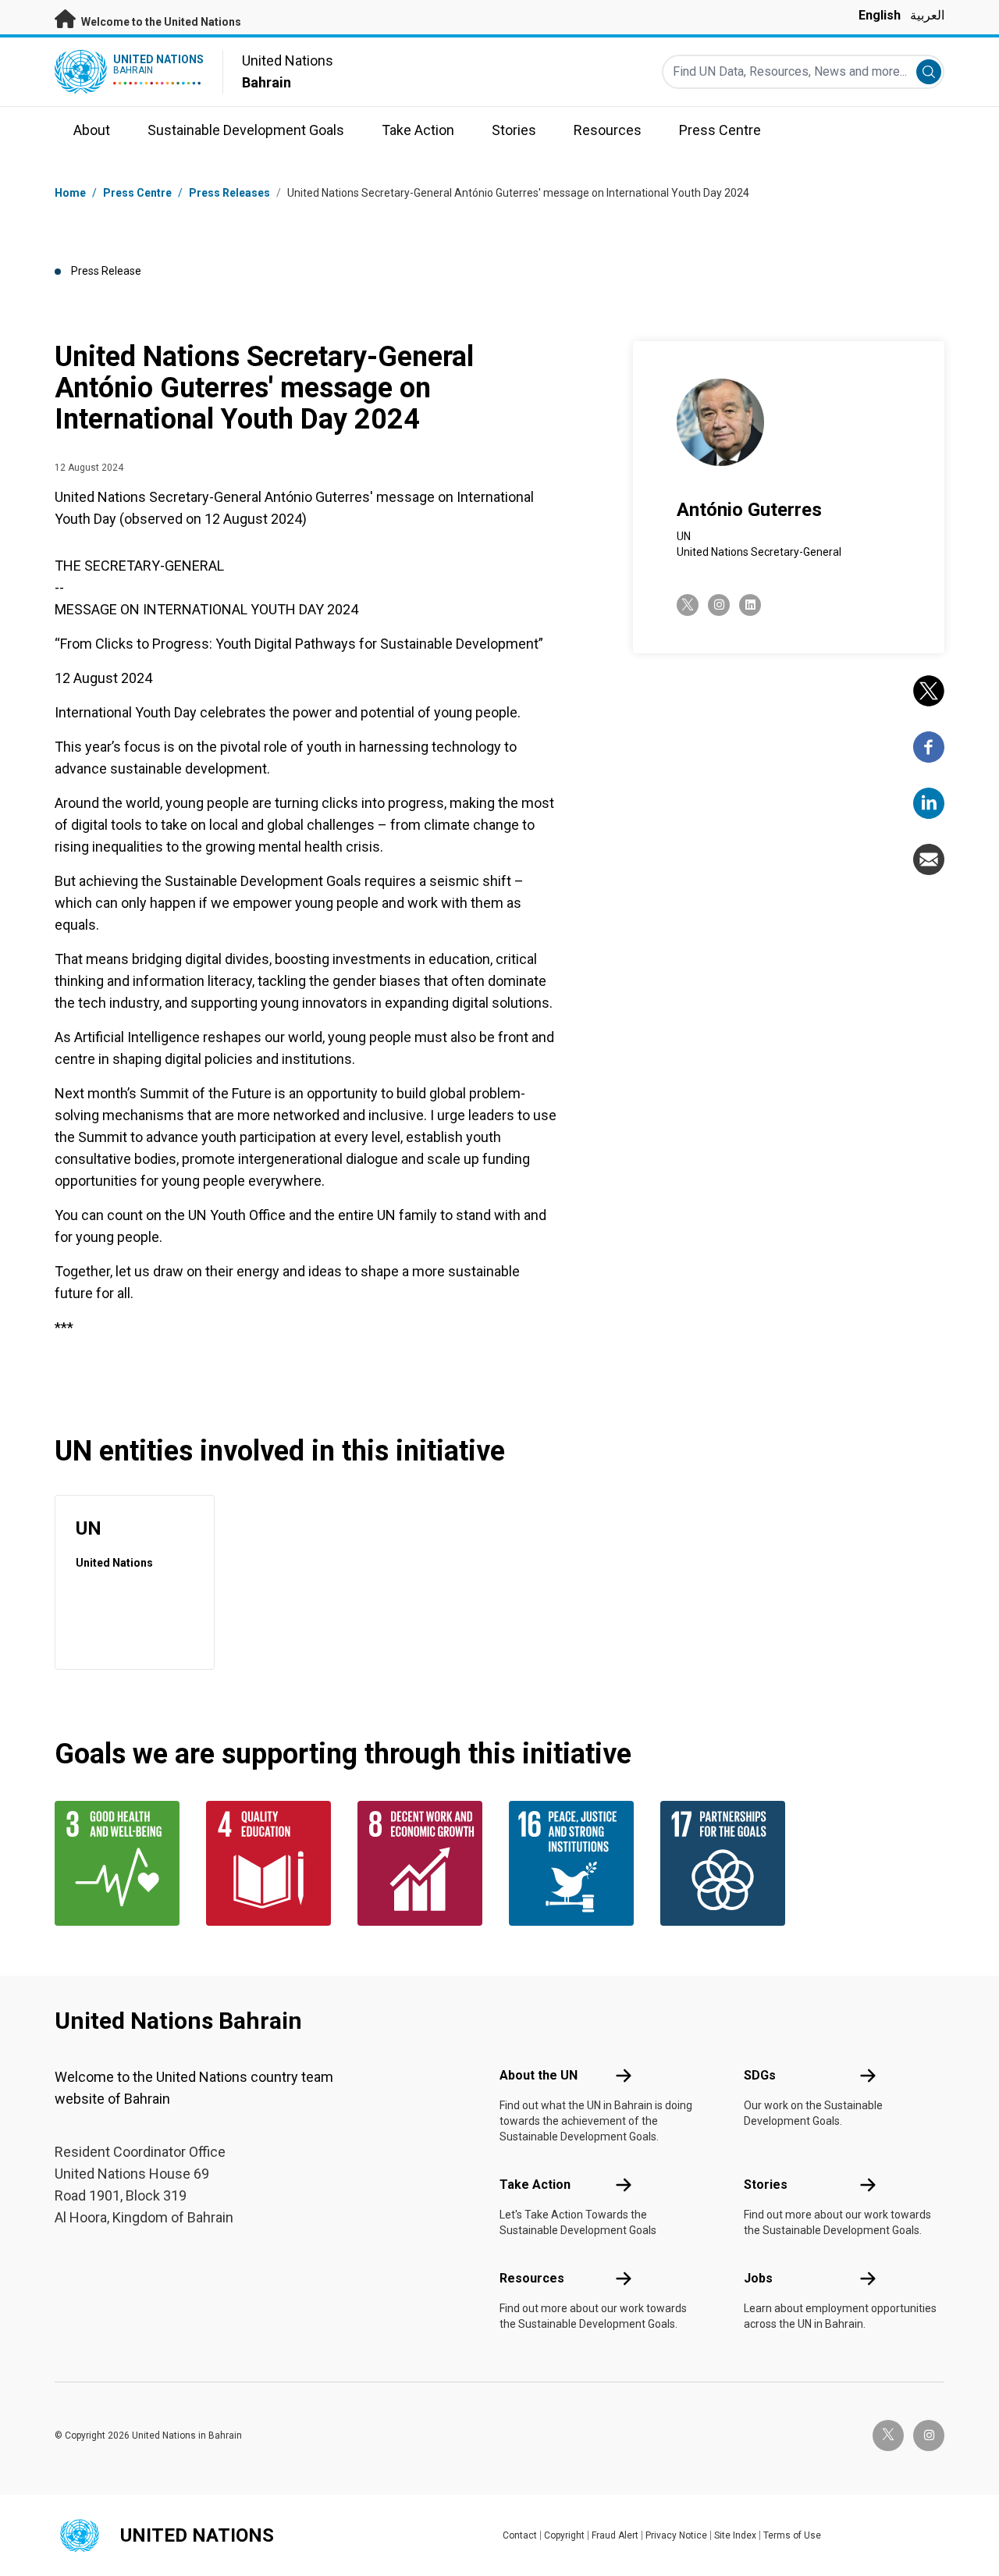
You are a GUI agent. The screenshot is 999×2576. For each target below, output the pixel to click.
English (880, 15)
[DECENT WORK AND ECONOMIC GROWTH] (424, 1863)
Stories (766, 2185)
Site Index (735, 2535)
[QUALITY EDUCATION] (272, 1863)
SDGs (760, 2075)
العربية (927, 15)
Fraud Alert (615, 2535)
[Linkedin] (929, 803)
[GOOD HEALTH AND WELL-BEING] (121, 1863)
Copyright (564, 2535)
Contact (520, 2535)
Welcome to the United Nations (160, 22)
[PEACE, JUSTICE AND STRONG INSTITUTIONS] (575, 1863)
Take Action (535, 2185)
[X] (929, 691)
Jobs (758, 2278)
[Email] (929, 859)
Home (70, 193)
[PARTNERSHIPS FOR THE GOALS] (727, 1863)
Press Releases (229, 193)
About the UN (539, 2075)
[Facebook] (929, 747)
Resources (532, 2278)
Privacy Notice (676, 2535)
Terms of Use (792, 2535)
